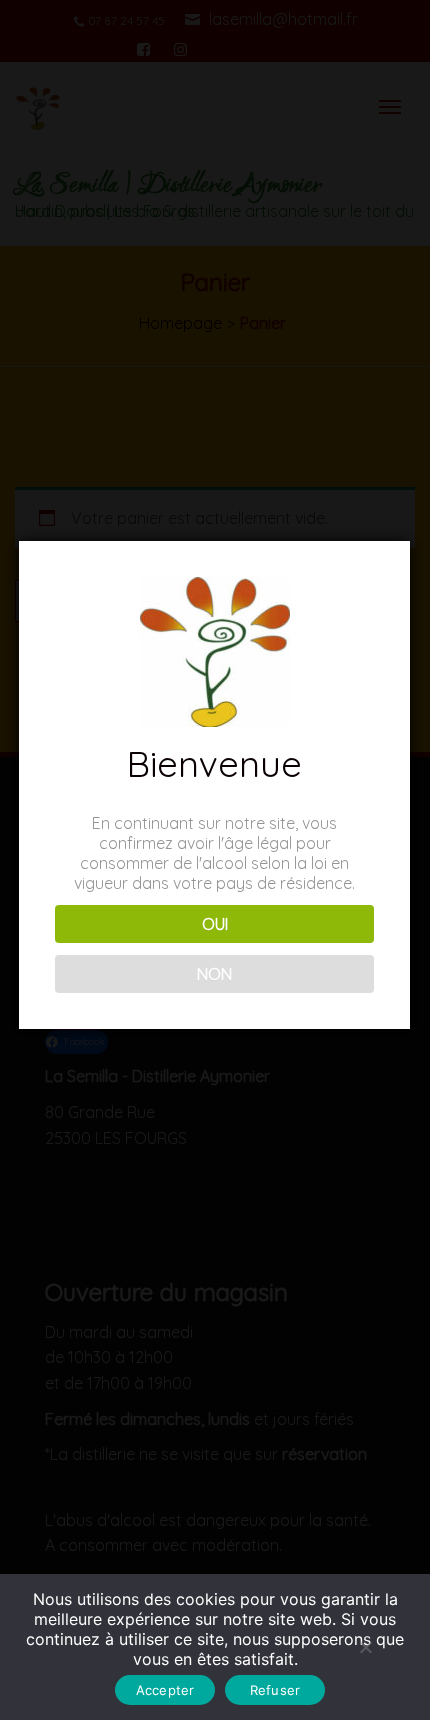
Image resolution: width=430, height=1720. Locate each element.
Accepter (165, 1690)
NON (214, 974)
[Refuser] (365, 1647)
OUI (215, 924)
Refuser (275, 1690)
